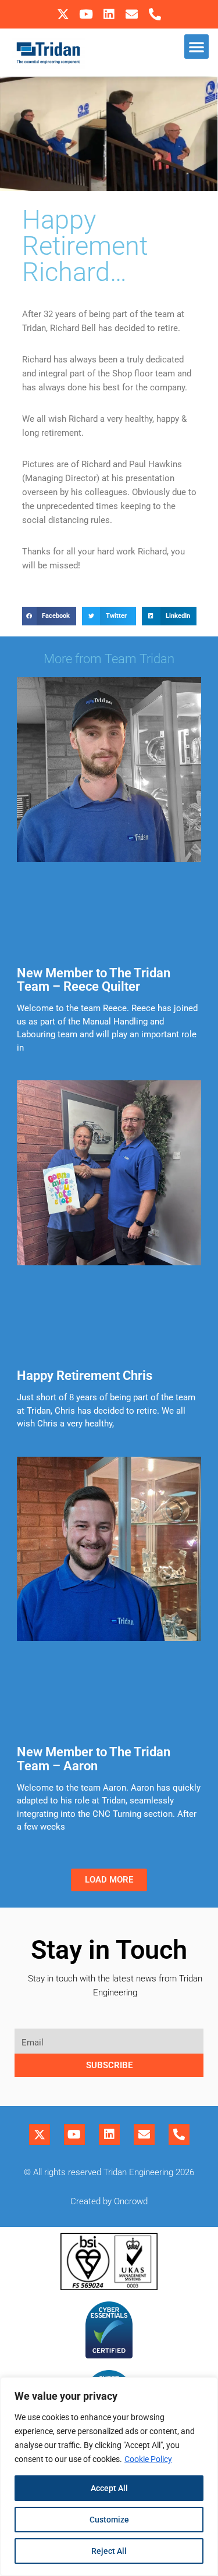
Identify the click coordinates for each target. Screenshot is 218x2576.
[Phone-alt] (155, 14)
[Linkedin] (109, 14)
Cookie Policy (148, 2459)
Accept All (109, 2488)
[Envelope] (132, 14)
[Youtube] (86, 14)
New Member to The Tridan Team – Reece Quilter (94, 980)
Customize (109, 2520)
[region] (109, 2477)
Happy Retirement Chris (85, 1376)
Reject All (109, 2551)
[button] (196, 47)
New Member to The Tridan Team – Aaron (94, 1759)
